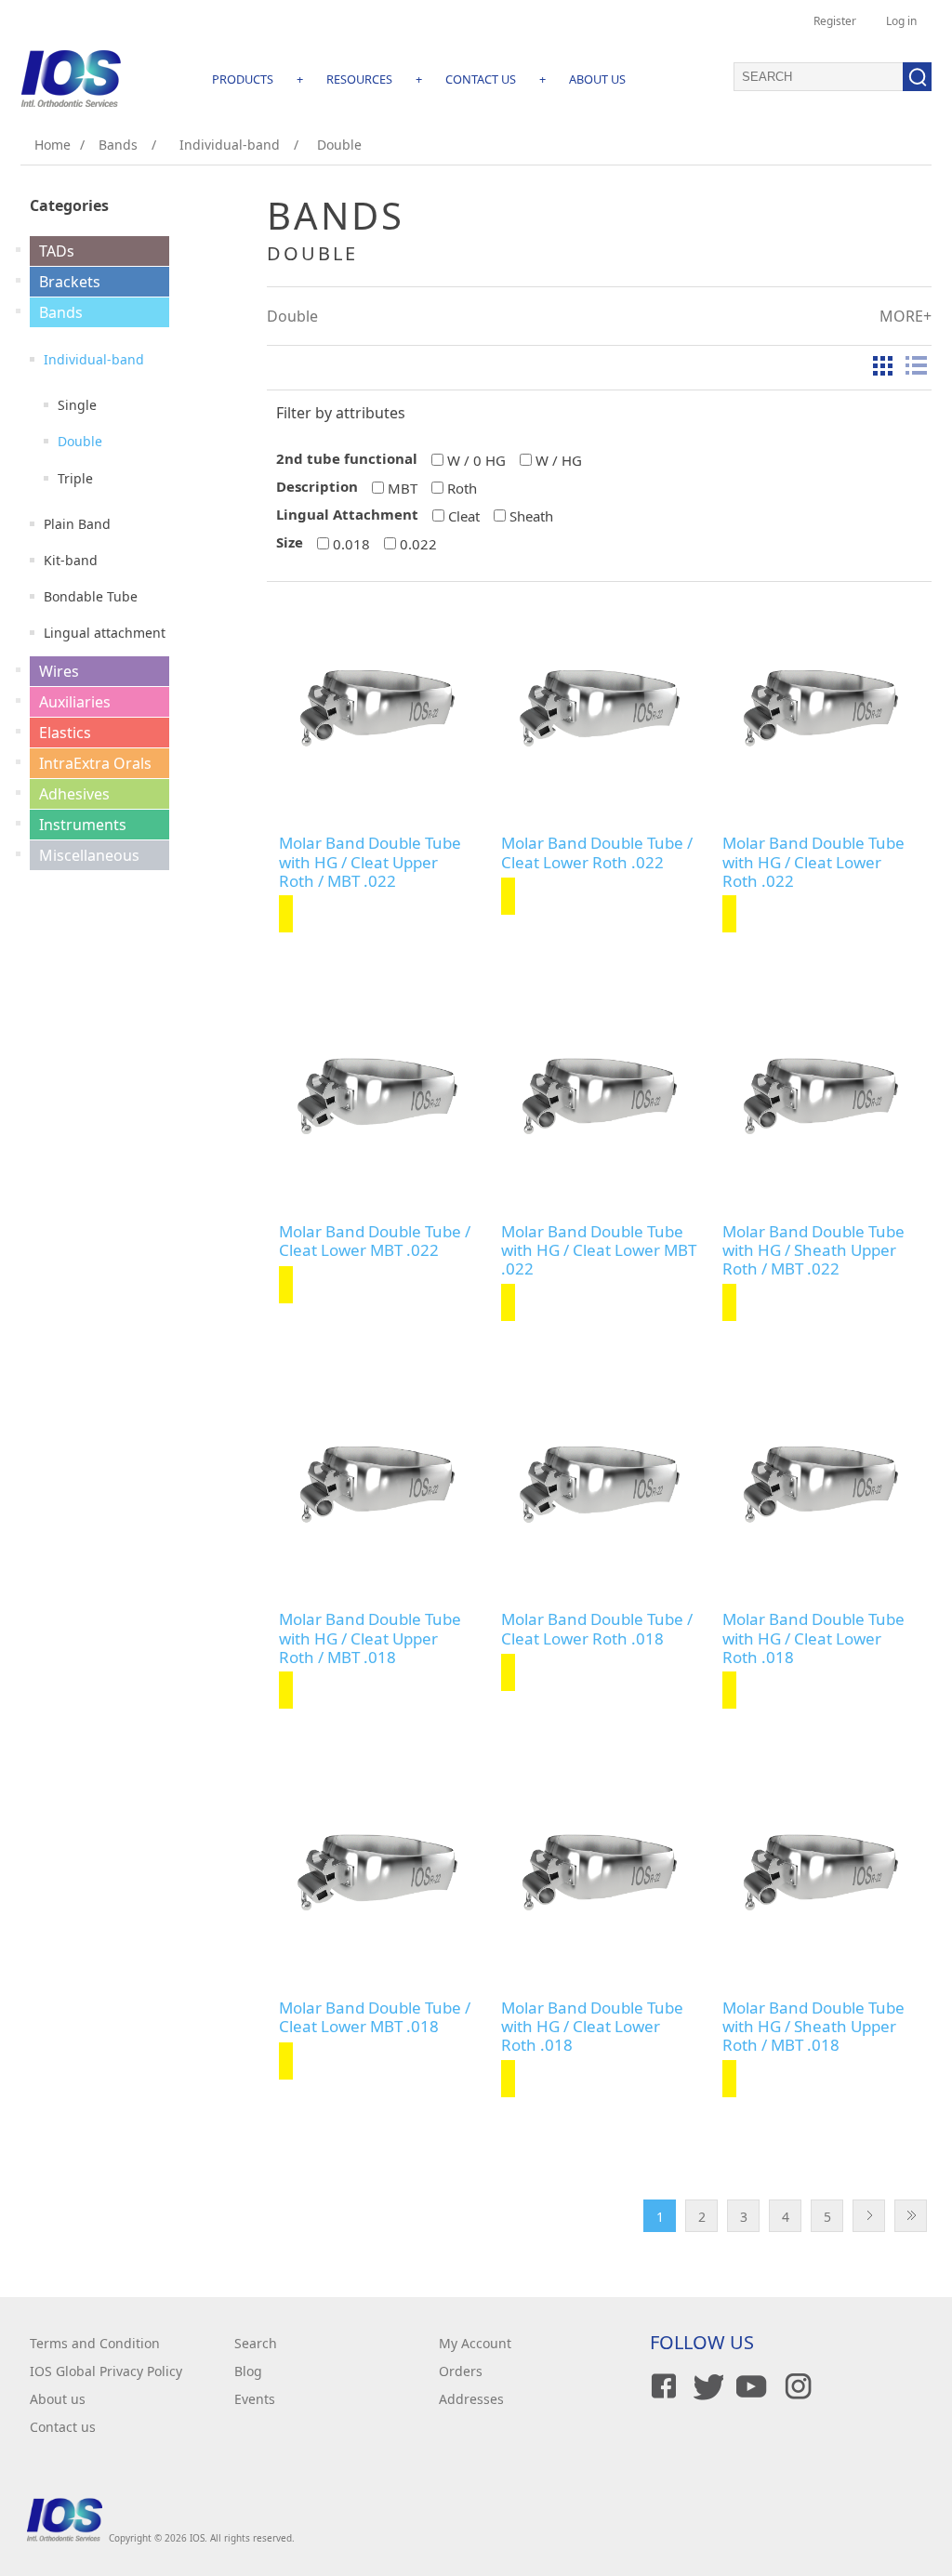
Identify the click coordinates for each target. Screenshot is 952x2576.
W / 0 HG (476, 460)
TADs (57, 251)
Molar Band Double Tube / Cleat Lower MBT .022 (375, 1242)
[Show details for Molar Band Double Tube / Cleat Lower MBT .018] (377, 1872)
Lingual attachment (105, 633)
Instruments (83, 825)
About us (58, 2399)
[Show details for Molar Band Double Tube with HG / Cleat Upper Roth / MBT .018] (377, 1484)
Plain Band (77, 524)
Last (911, 2216)
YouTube (750, 2386)
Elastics (65, 733)
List (916, 365)
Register (835, 21)
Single (77, 405)
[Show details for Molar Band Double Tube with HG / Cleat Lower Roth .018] (820, 1484)
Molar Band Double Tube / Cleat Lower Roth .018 (597, 1629)
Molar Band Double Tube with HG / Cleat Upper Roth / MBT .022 (370, 862)
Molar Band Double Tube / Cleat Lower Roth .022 (597, 853)
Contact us (63, 2427)
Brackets (70, 282)
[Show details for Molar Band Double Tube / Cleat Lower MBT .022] (377, 1096)
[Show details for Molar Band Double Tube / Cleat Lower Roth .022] (599, 708)
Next (869, 2216)
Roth (462, 488)
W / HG (559, 460)
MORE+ (906, 316)
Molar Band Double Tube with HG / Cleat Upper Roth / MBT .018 (370, 1638)
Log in (901, 21)
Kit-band (71, 560)
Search (256, 2343)
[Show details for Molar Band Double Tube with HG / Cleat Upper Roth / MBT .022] (377, 708)
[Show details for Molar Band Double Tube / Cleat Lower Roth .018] (599, 1484)
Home (53, 145)
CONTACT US (481, 79)
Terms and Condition (95, 2343)
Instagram (795, 2386)
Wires (59, 671)
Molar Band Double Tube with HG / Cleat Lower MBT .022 (599, 1251)
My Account (475, 2343)
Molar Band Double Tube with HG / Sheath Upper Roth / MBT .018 (813, 2027)
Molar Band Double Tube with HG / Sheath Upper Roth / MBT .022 (813, 1251)
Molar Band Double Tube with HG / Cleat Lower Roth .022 (813, 862)
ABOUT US (597, 79)
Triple (75, 478)
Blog (248, 2371)
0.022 (418, 544)
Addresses (471, 2399)
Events (255, 2399)
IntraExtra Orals (95, 763)
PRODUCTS (243, 79)
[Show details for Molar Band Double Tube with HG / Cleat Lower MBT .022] (599, 1096)
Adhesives (74, 794)
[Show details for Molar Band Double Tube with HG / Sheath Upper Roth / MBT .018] (820, 1872)
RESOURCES (359, 79)
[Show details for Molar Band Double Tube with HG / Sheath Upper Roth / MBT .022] (820, 1096)
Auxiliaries (75, 702)
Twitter (706, 2386)
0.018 (351, 544)
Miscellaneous (89, 855)
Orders (461, 2371)
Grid (882, 365)
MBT (403, 488)
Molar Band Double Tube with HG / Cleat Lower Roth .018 (813, 1638)
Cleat (464, 516)
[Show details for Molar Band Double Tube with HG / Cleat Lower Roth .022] (820, 708)
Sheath (531, 516)
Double (80, 441)
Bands (61, 312)
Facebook (661, 2386)
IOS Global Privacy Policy (106, 2371)
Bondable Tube (91, 596)
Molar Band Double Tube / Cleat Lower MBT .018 (375, 2018)
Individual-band (94, 359)
